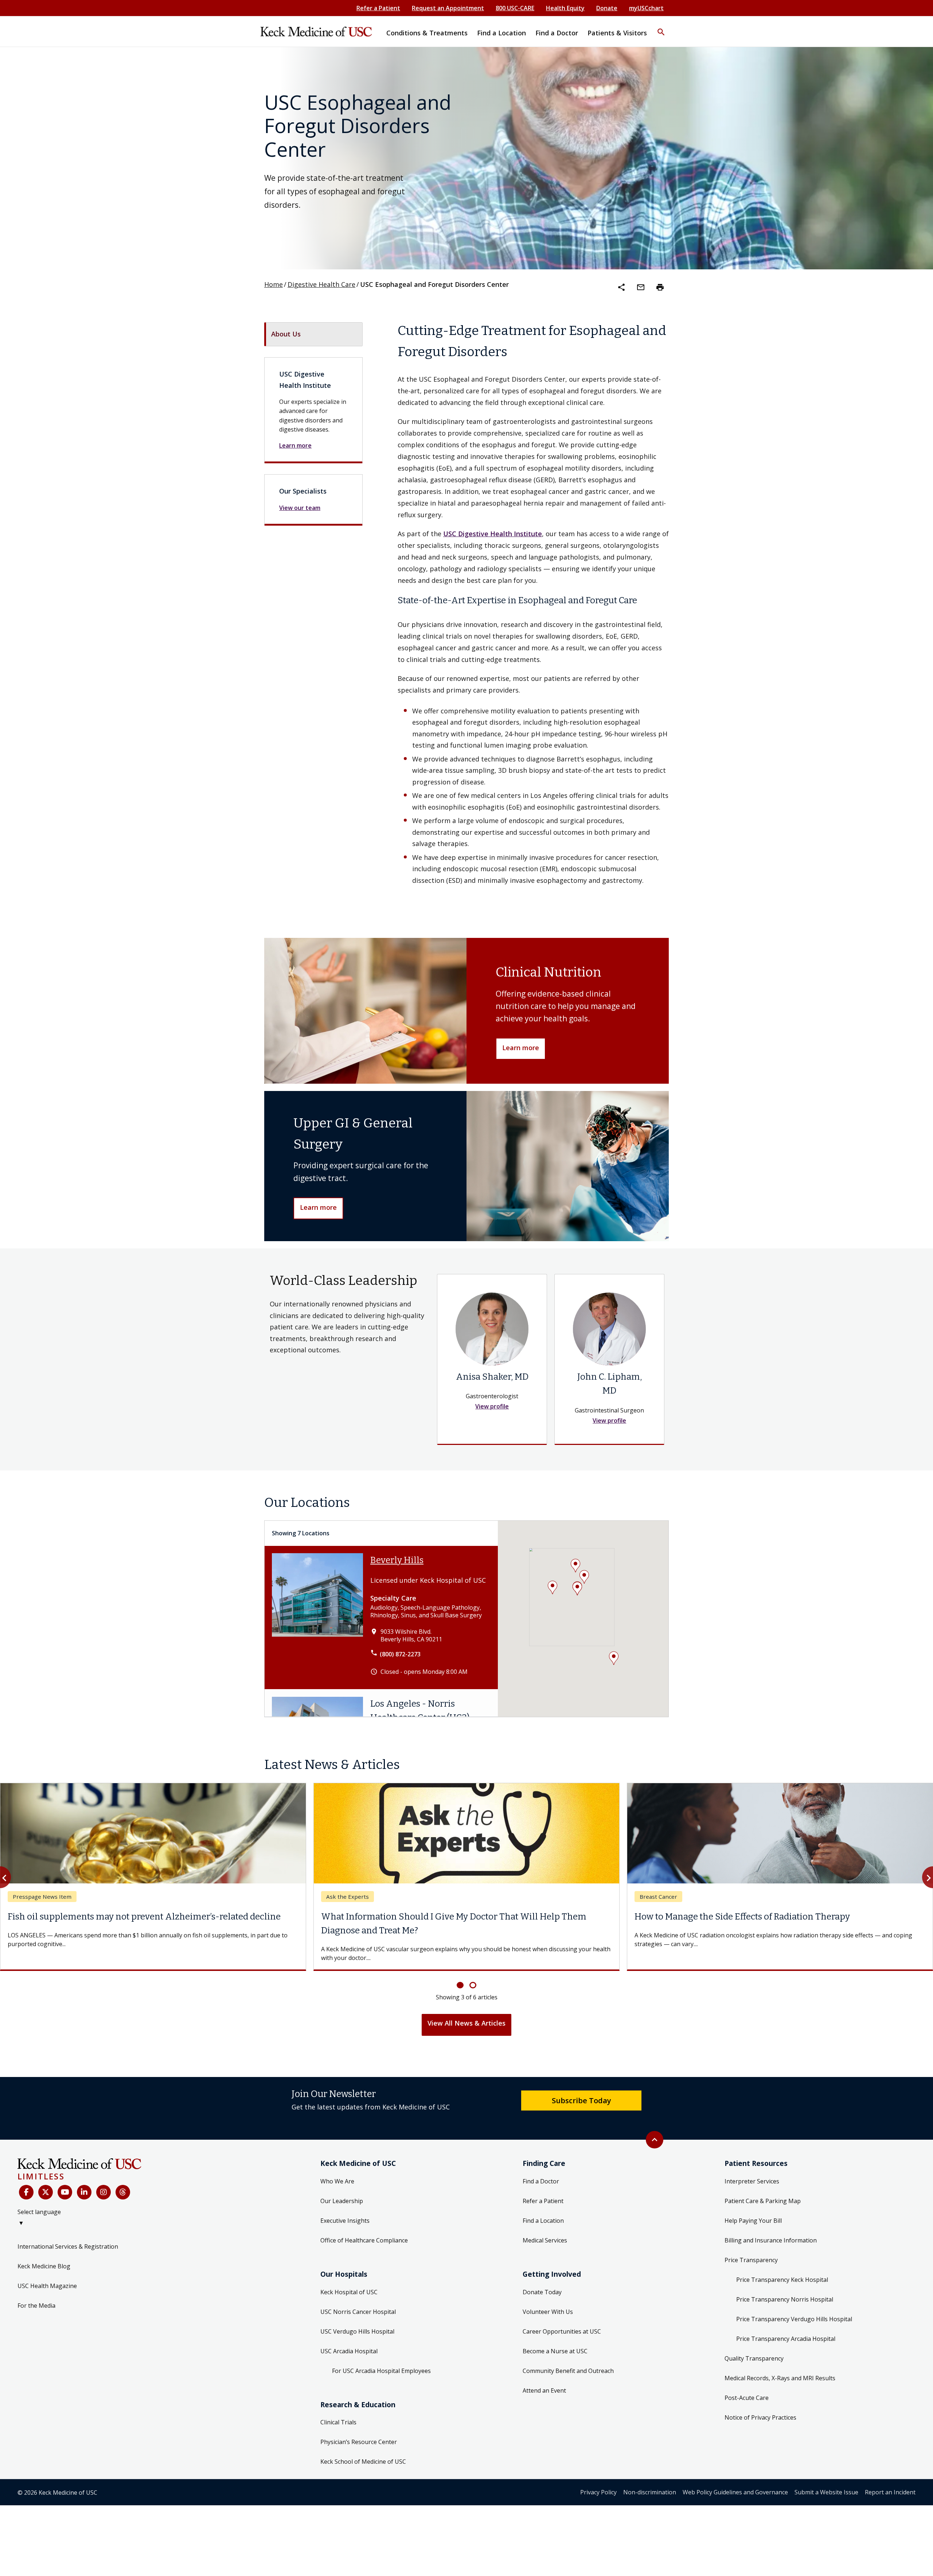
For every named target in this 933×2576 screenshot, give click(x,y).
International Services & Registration (68, 2233)
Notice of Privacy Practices (760, 2404)
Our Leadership (342, 2187)
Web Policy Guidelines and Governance (735, 2478)
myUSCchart (646, 8)
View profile (492, 1406)
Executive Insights (345, 2207)
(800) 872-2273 (400, 1654)
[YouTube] (65, 2178)
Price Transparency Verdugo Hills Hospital (794, 2305)
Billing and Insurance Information (771, 2226)
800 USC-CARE (515, 8)
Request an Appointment (448, 8)
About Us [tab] (286, 334)
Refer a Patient (378, 8)
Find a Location (543, 2207)
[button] (661, 27)
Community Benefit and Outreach (568, 2357)
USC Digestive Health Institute (493, 534)
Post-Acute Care (747, 2384)
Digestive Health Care (321, 284)
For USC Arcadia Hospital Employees (381, 2357)
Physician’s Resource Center (359, 2428)
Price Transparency (751, 2246)
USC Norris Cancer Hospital (358, 2298)
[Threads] (123, 2178)
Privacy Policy (598, 2478)
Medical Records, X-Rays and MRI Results (780, 2364)
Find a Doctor (541, 2167)
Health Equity (565, 8)
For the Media (36, 2292)
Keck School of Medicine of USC (363, 2448)
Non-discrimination (650, 2478)
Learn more (295, 445)
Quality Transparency (754, 2345)
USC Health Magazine (47, 2272)
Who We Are (337, 2167)
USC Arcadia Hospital (349, 2337)
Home (274, 284)
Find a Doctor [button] (557, 33)
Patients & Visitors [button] (617, 33)
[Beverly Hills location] (317, 1617)
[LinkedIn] (84, 2178)
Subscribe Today (581, 2086)
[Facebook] (26, 2178)
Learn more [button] (521, 1048)
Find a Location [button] (501, 33)
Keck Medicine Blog (44, 2252)
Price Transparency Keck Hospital (782, 2266)
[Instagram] (104, 2178)
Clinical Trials (338, 2408)
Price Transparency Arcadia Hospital (786, 2325)
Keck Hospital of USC (349, 2278)
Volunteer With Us (548, 2298)
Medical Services (545, 2226)
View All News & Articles (466, 2009)
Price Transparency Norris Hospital (785, 2285)
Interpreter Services (752, 2167)
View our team (300, 508)
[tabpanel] (533, 603)
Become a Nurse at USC (555, 2337)
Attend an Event (544, 2376)
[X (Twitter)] (46, 2178)
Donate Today (542, 2278)
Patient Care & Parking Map (763, 2187)
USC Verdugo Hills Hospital (357, 2317)
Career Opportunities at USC (562, 2317)
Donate (607, 8)
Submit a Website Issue (826, 2478)
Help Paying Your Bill (753, 2207)
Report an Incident (890, 2478)
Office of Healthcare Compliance (364, 2226)
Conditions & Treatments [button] (427, 33)
